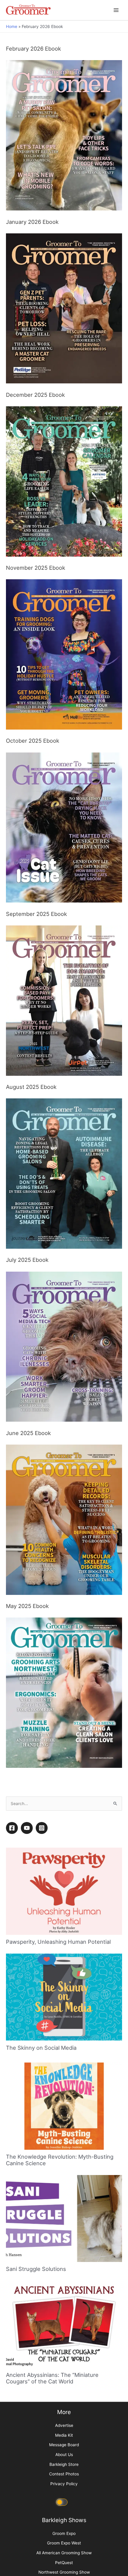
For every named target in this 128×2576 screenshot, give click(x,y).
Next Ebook (108, 1958)
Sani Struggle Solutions (36, 2459)
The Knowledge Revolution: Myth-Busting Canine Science (60, 2350)
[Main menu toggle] (116, 10)
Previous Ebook (24, 1958)
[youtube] (28, 2018)
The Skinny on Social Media (41, 2238)
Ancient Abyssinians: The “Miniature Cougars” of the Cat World (52, 2568)
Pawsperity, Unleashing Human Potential (58, 2132)
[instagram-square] (43, 2018)
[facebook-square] (13, 2018)
